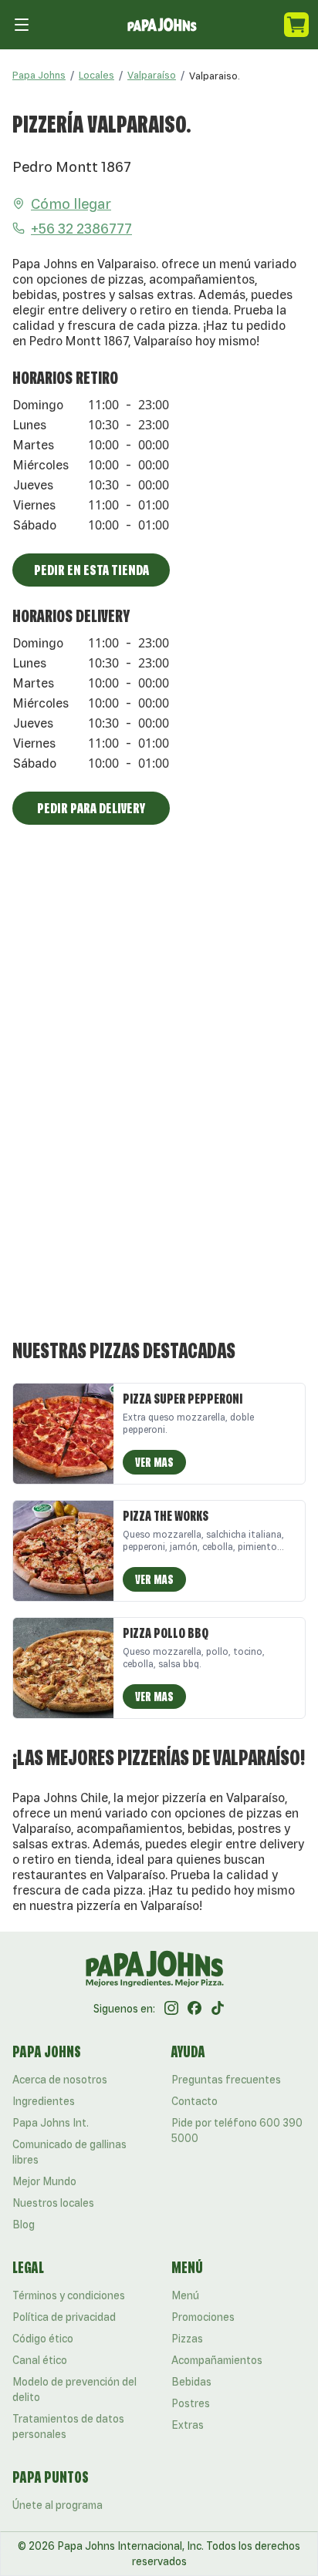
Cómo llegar (71, 203)
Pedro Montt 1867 (72, 166)
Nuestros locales (53, 2203)
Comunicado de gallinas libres (69, 2152)
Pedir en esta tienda (91, 570)
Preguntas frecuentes (226, 2080)
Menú (185, 2295)
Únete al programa (58, 2505)
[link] (215, 76)
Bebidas (191, 2382)
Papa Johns (39, 75)
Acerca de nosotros (60, 2080)
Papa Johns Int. (51, 2123)
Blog (24, 2225)
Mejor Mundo (44, 2181)
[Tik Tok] (218, 2009)
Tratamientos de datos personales (68, 2426)
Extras (188, 2425)
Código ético (43, 2339)
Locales (96, 75)
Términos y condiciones (69, 2295)
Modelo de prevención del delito (74, 2389)
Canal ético (40, 2360)
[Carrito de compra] (296, 25)
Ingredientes (44, 2101)
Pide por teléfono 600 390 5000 (237, 2130)
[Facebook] (195, 2009)
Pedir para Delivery (91, 808)
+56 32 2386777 (81, 228)
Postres (191, 2403)
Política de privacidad (64, 2317)
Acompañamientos (217, 2360)
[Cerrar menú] (22, 25)
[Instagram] (171, 2009)
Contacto (195, 2101)
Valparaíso (152, 75)
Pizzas (187, 2339)
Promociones (203, 2317)
